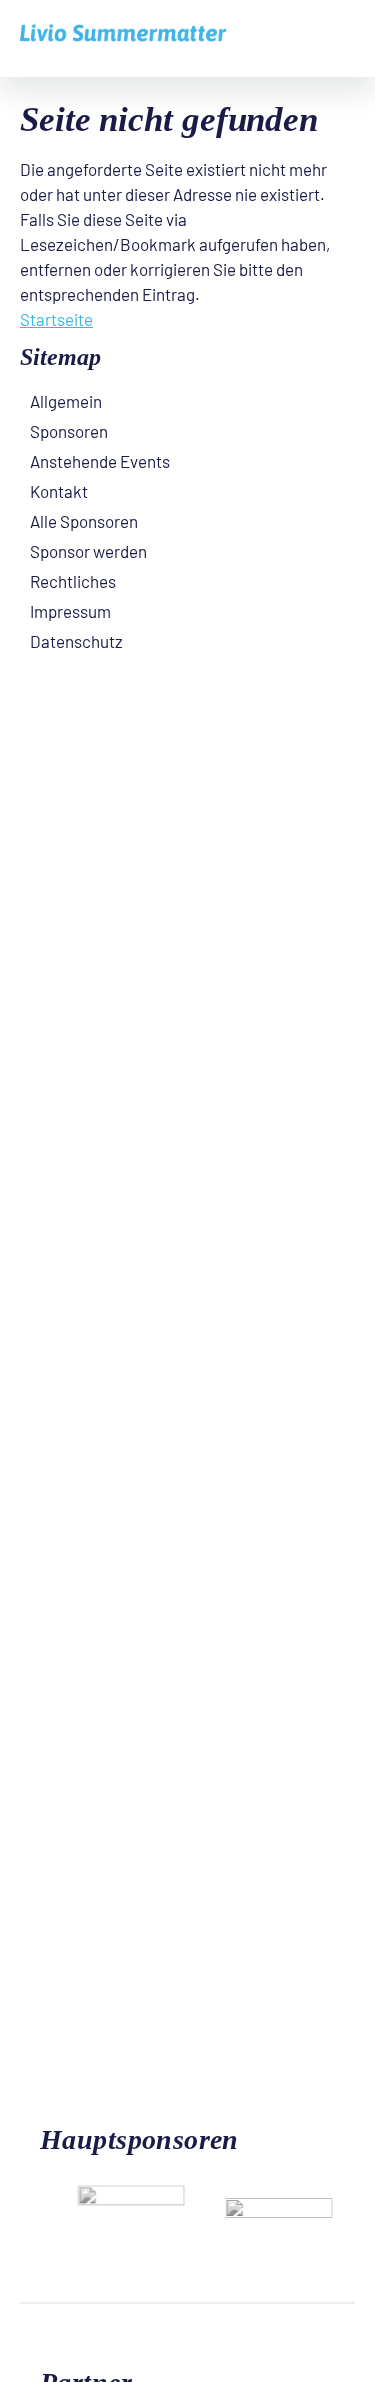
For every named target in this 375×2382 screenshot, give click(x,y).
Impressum (70, 611)
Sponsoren (69, 431)
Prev (300, 2123)
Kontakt (59, 491)
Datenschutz (76, 641)
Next (330, 2123)
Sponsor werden (88, 551)
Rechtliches (73, 581)
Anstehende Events (100, 461)
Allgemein (66, 401)
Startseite (56, 319)
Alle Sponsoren (84, 521)
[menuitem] (187, 401)
